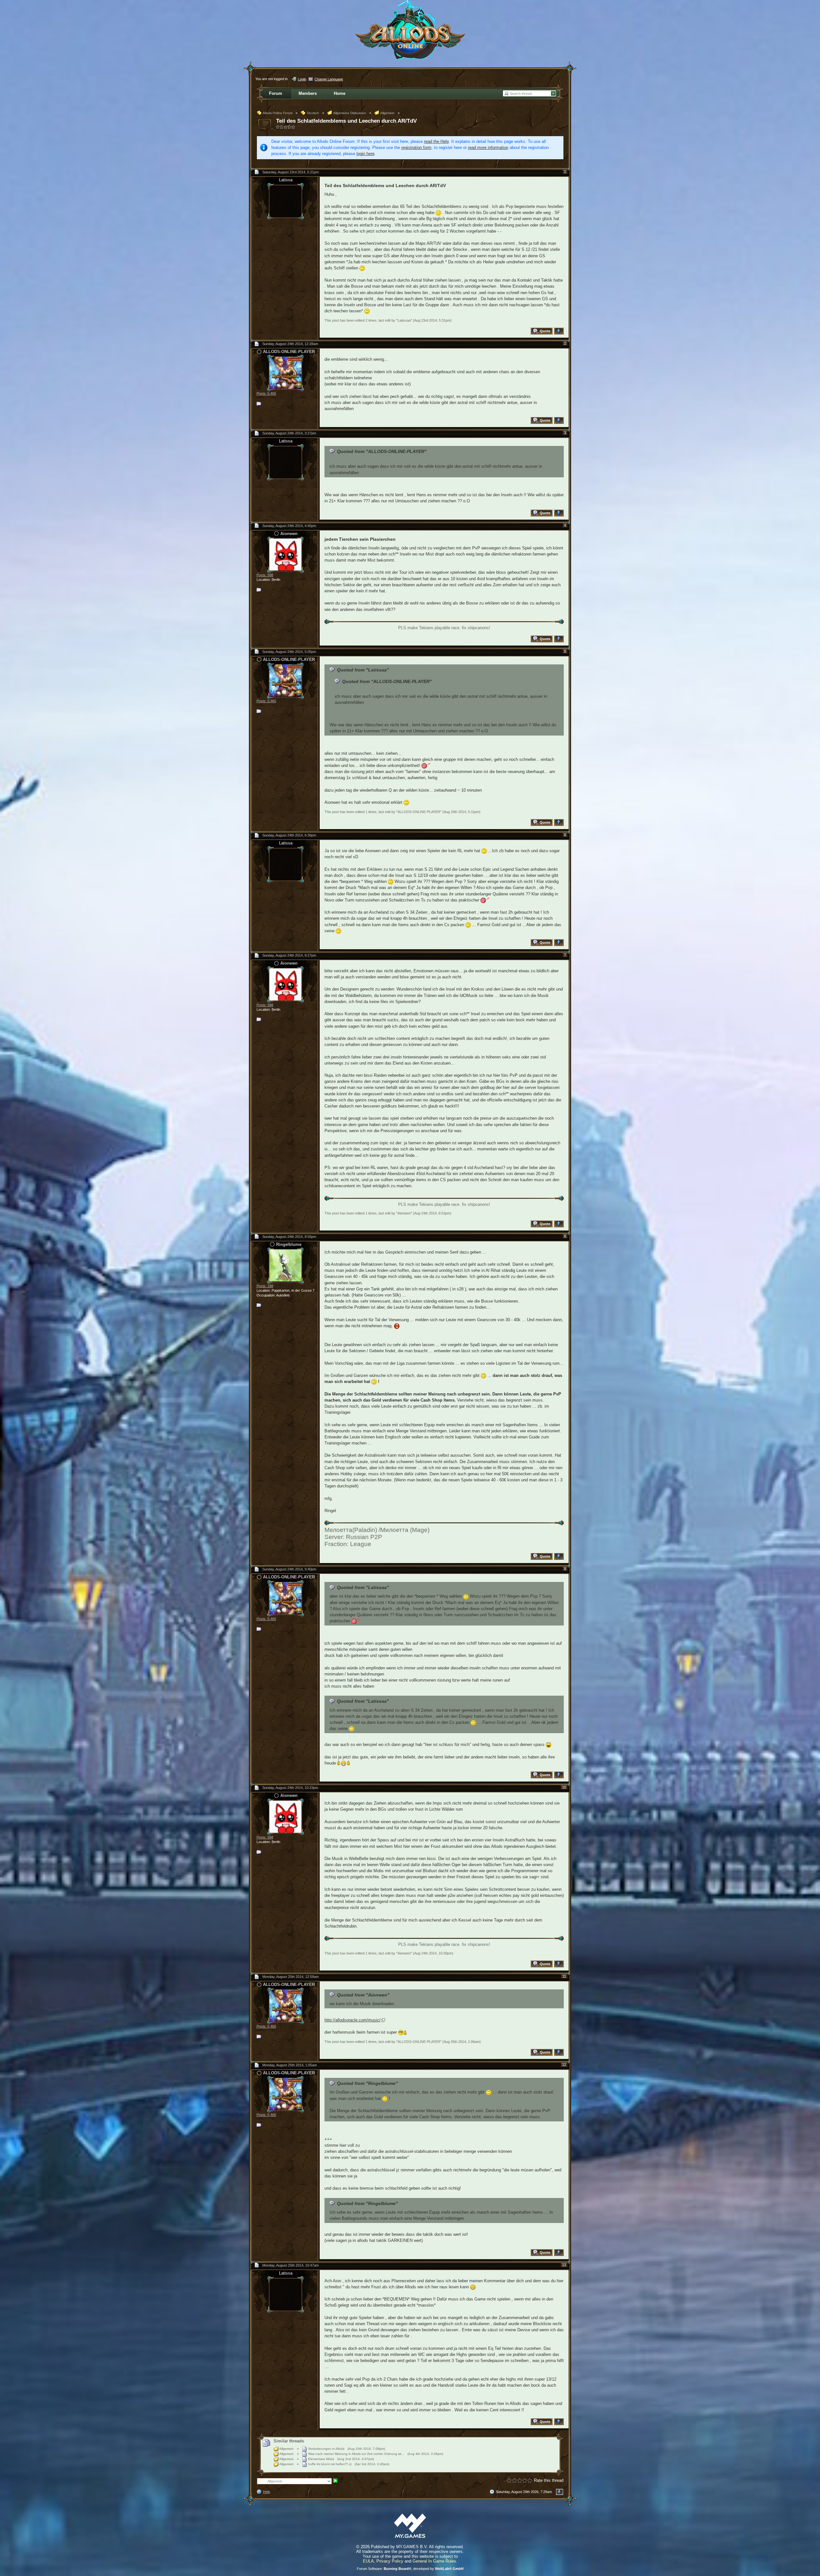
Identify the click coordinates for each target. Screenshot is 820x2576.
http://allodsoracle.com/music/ (353, 2020)
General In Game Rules (434, 2561)
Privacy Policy (390, 2561)
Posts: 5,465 (266, 393)
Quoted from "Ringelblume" (367, 2083)
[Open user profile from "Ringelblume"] (285, 1265)
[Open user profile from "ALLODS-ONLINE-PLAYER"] (285, 372)
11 (564, 1976)
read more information (488, 148)
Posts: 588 (265, 575)
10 (564, 1787)
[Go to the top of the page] (560, 331)
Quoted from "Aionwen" (363, 1995)
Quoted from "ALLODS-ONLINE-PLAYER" (382, 451)
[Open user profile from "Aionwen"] (285, 554)
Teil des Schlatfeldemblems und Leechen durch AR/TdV (346, 121)
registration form (416, 148)
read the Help (436, 141)
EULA (368, 2561)
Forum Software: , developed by (410, 2569)
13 (564, 2265)
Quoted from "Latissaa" (363, 670)
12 (564, 2065)
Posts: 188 (265, 1286)
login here (365, 154)
